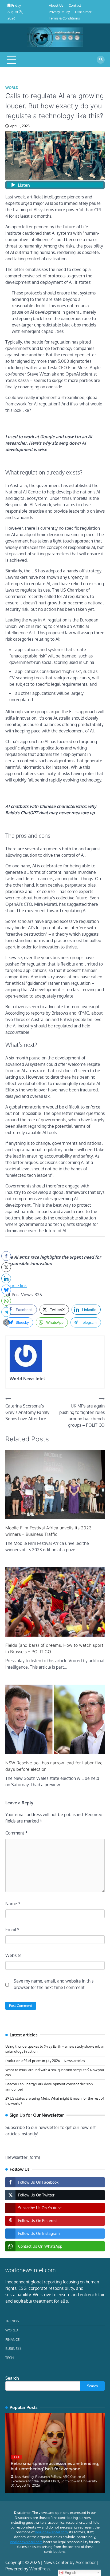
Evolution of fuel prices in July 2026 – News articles (45, 2061)
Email (12, 1929)
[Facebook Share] (6, 1256)
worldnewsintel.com (51, 2532)
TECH (9, 2358)
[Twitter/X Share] (6, 1267)
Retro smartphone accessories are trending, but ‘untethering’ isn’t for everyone (55, 2466)
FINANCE (12, 2339)
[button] (6, 1322)
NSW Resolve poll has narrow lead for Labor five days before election (54, 1766)
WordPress (40, 2569)
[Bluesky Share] (6, 1290)
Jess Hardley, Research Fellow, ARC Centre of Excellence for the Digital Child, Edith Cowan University (54, 2479)
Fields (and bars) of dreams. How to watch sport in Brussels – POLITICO (54, 1648)
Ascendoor (86, 2562)
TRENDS (12, 2321)
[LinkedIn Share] (6, 1278)
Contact (75, 5)
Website (13, 1955)
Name (13, 1904)
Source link (16, 1286)
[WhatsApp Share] (6, 1301)
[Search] (101, 60)
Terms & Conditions (64, 18)
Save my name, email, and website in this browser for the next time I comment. (54, 1984)
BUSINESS (13, 2348)
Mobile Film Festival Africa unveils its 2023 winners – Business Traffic (48, 1531)
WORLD (12, 88)
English (70, 2573)
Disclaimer (83, 12)
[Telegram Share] (6, 1312)
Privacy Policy (59, 12)
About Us (56, 5)
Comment (17, 1833)
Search (12, 2378)
